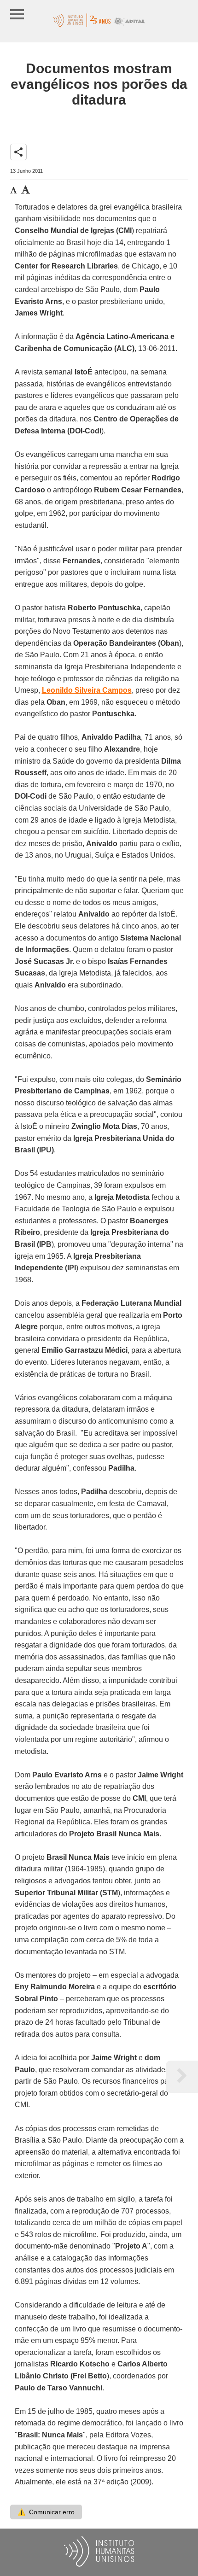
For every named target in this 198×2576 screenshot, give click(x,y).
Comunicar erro (46, 2512)
